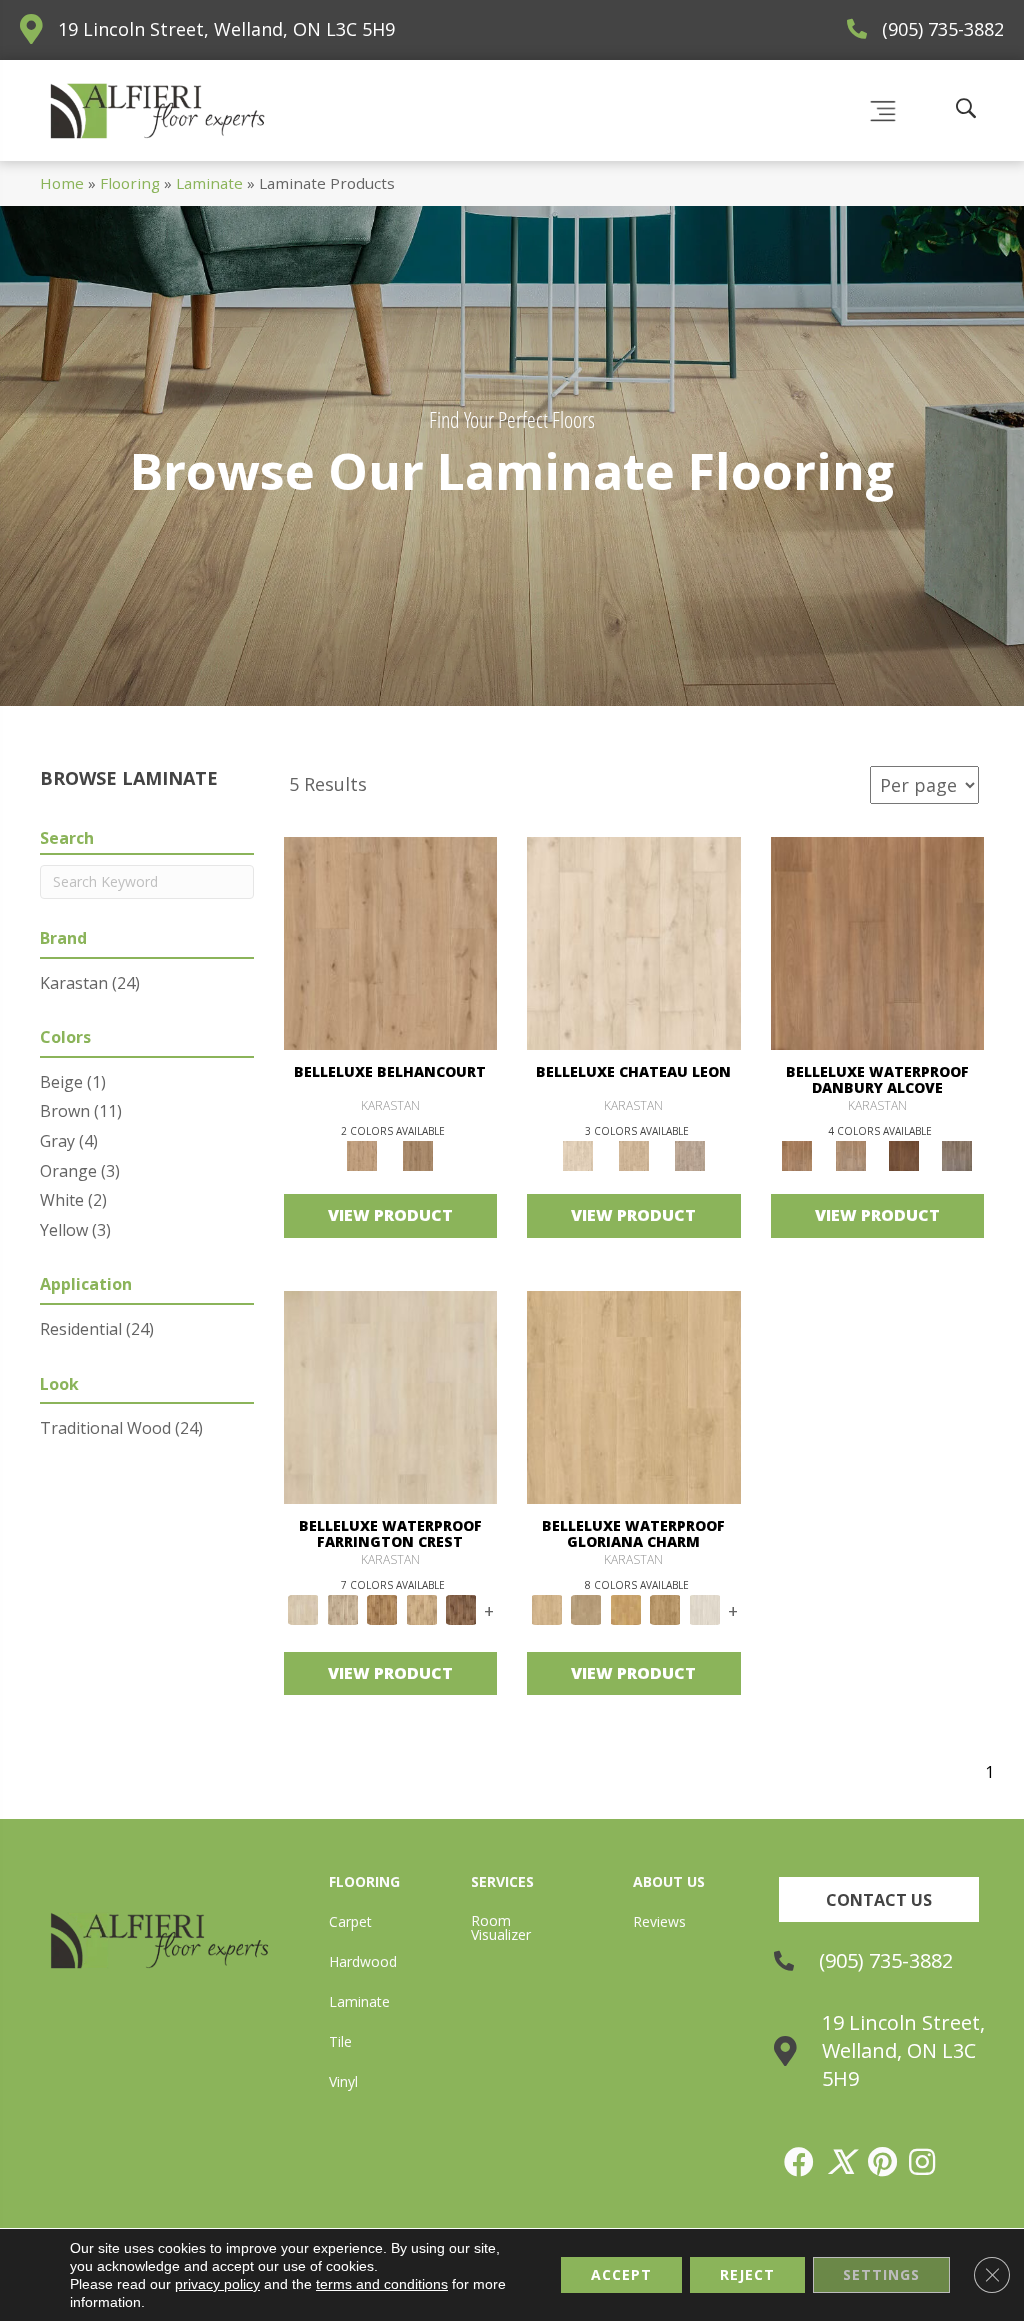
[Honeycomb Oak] (634, 1396)
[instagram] (923, 2162)
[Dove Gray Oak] (705, 1609)
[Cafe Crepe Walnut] (850, 1155)
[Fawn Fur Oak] (666, 1609)
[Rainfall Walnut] (957, 1155)
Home (62, 183)
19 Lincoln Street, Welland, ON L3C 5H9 (226, 29)
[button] (879, 1899)
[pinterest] (883, 2162)
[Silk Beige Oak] (634, 1155)
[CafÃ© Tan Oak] (634, 942)
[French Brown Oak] (690, 1155)
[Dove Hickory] (391, 1396)
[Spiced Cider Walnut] (878, 942)
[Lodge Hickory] (383, 1609)
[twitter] (842, 2162)
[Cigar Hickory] (462, 1609)
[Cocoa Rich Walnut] (903, 1155)
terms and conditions (382, 2284)
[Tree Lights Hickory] (343, 1609)
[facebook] (800, 2162)
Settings (881, 2274)
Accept (621, 2274)
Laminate (209, 183)
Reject (747, 2274)
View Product (390, 1215)
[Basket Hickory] (422, 1609)
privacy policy (217, 2284)
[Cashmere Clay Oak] (391, 942)
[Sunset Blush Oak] (587, 1609)
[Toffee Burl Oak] (418, 1155)
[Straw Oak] (626, 1609)
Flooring (130, 183)
